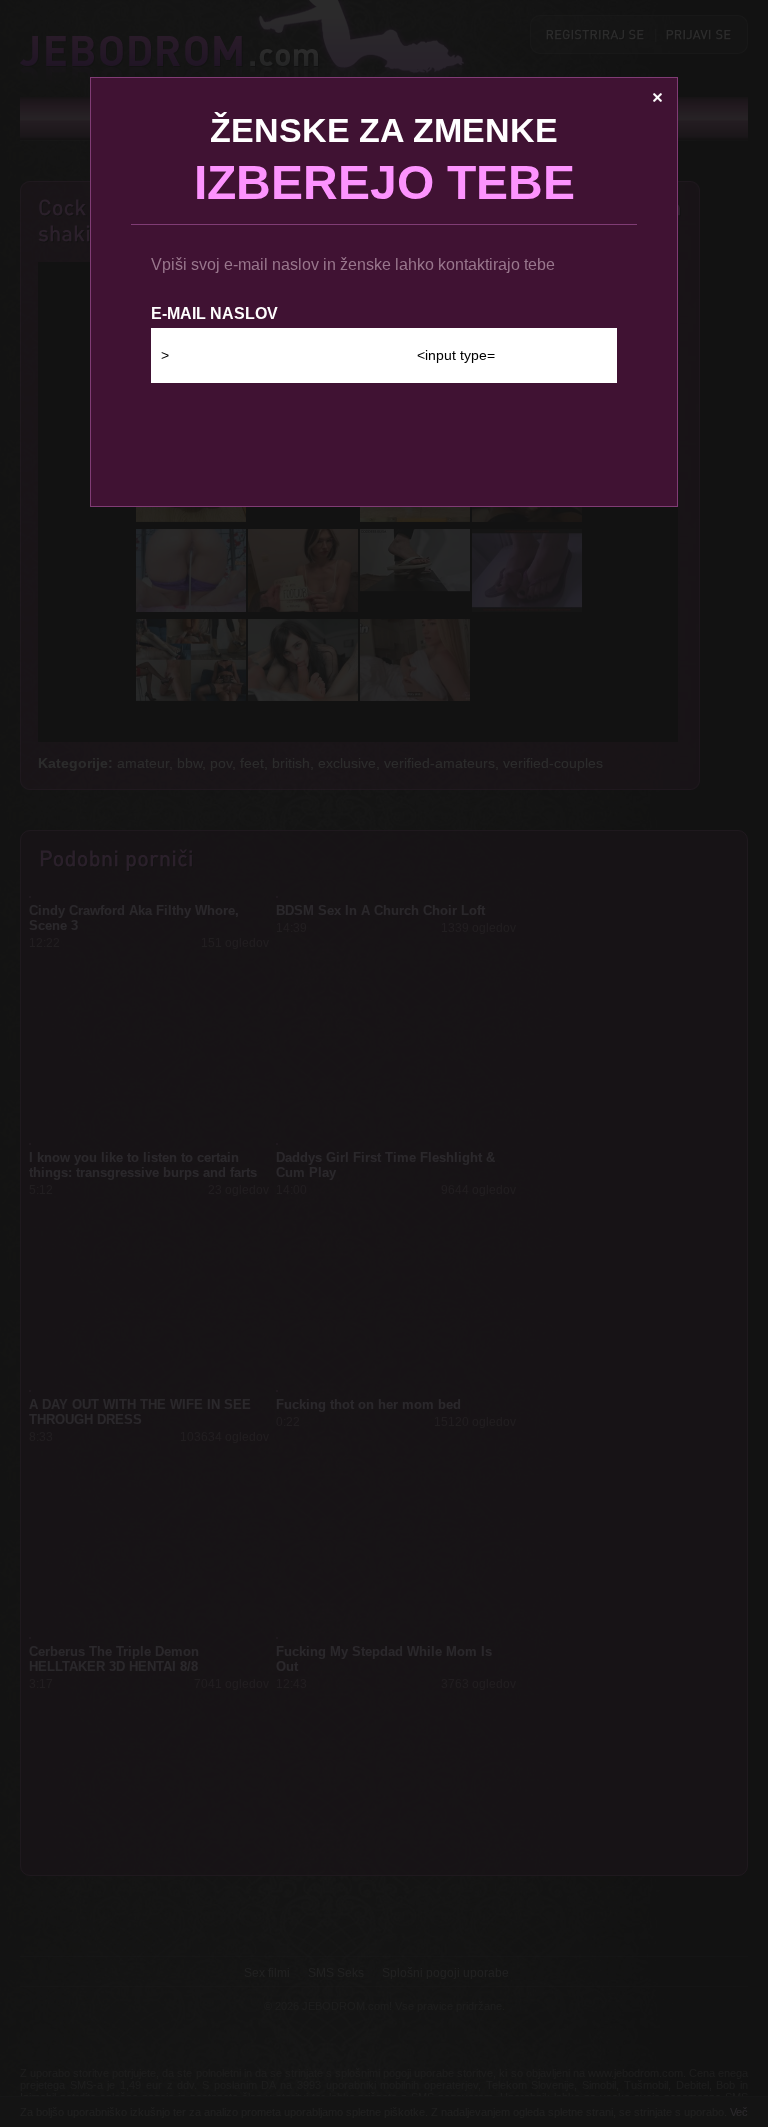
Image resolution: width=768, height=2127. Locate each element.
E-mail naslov (214, 313)
